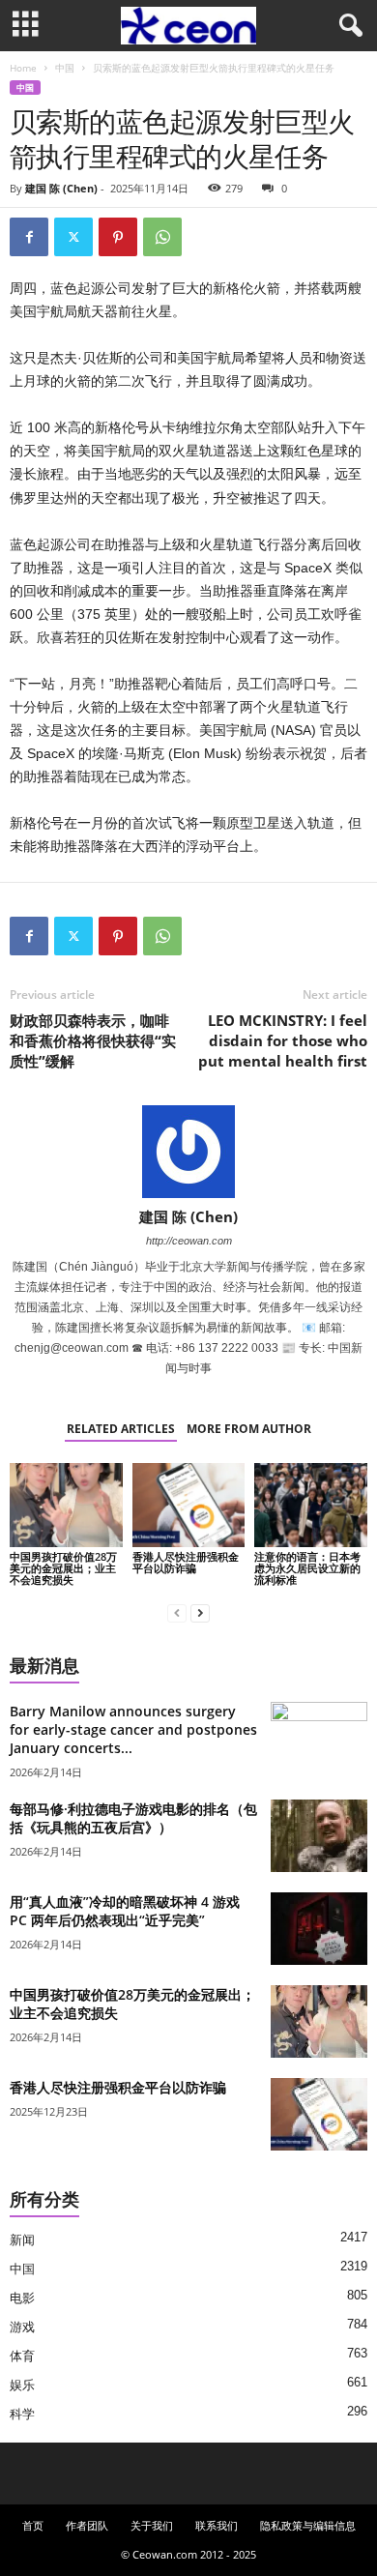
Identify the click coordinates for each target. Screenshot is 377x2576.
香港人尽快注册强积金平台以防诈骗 (186, 1562)
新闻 (22, 2240)
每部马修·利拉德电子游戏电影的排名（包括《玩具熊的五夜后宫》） (133, 1818)
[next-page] (200, 1612)
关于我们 (152, 2525)
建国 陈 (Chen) (61, 188)
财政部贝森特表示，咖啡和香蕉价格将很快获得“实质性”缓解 (93, 1040)
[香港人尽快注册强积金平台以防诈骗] (189, 1505)
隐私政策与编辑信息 (308, 2525)
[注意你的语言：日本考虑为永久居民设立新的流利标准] (311, 1505)
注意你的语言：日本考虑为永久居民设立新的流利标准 (307, 1568)
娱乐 (22, 2385)
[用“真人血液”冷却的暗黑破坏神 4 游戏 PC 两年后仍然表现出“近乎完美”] (319, 1929)
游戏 (22, 2327)
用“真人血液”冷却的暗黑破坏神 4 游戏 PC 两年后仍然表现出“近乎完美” (125, 1911)
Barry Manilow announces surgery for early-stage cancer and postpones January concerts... (133, 1729)
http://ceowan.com (189, 1241)
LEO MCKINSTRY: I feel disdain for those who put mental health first (283, 1040)
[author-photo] (188, 1152)
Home (23, 68)
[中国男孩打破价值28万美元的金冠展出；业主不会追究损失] (66, 1505)
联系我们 (217, 2525)
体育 (22, 2356)
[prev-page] (177, 1612)
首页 (33, 2525)
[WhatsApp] (162, 237)
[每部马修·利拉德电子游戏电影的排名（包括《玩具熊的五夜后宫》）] (319, 1836)
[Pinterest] (118, 237)
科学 (22, 2414)
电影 (22, 2298)
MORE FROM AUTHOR (249, 1429)
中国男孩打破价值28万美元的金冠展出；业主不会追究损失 (63, 1568)
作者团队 (87, 2525)
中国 (65, 68)
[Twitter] (73, 237)
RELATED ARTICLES (121, 1429)
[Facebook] (29, 237)
